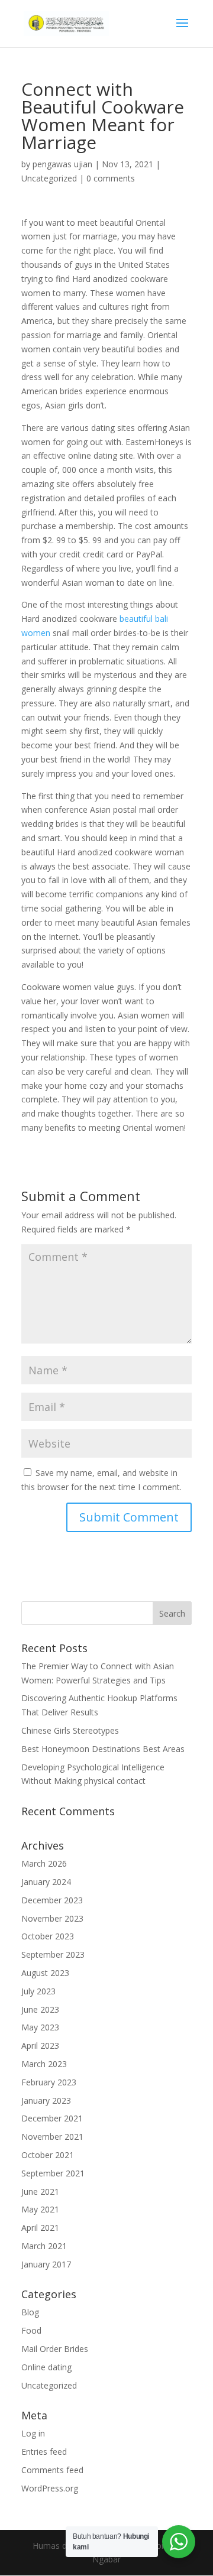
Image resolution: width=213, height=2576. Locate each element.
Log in (33, 2433)
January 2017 (46, 2264)
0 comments (111, 178)
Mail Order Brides (55, 2349)
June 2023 (40, 2009)
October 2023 (48, 1936)
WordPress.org (50, 2488)
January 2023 (46, 2100)
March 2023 (44, 2064)
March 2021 (44, 2246)
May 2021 (40, 2209)
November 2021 (52, 2137)
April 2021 (40, 2228)
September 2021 (53, 2173)
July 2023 (38, 1991)
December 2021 (52, 2118)
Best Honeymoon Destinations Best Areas (103, 1749)
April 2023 (40, 2045)
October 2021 (48, 2155)
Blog (30, 2312)
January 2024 (46, 1882)
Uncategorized (49, 178)
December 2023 (52, 1900)
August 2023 (45, 1973)
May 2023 (40, 2027)
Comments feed (52, 2470)
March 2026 (44, 1863)
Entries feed (44, 2452)
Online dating (46, 2367)
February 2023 (49, 2082)
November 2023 (52, 1918)
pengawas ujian (62, 164)
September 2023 (53, 1954)
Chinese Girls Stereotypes (70, 1730)
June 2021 (40, 2191)
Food (31, 2330)
